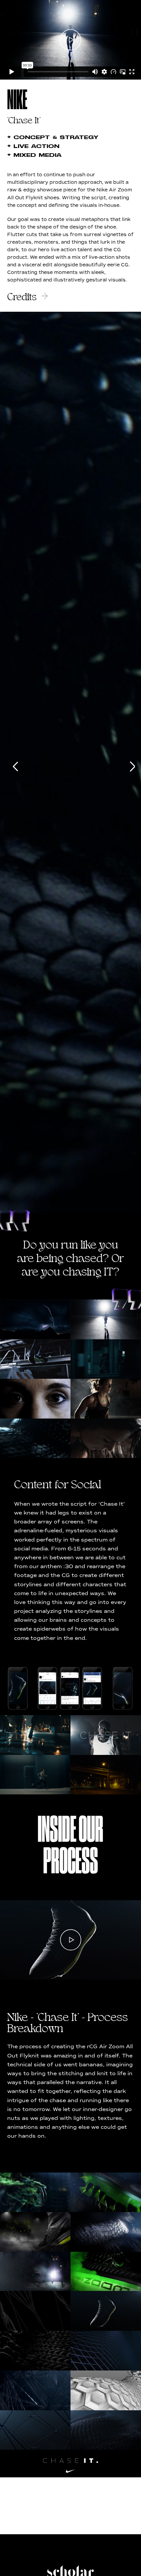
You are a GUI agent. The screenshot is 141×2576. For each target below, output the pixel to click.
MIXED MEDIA (34, 155)
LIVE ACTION (33, 146)
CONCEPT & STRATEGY (53, 137)
